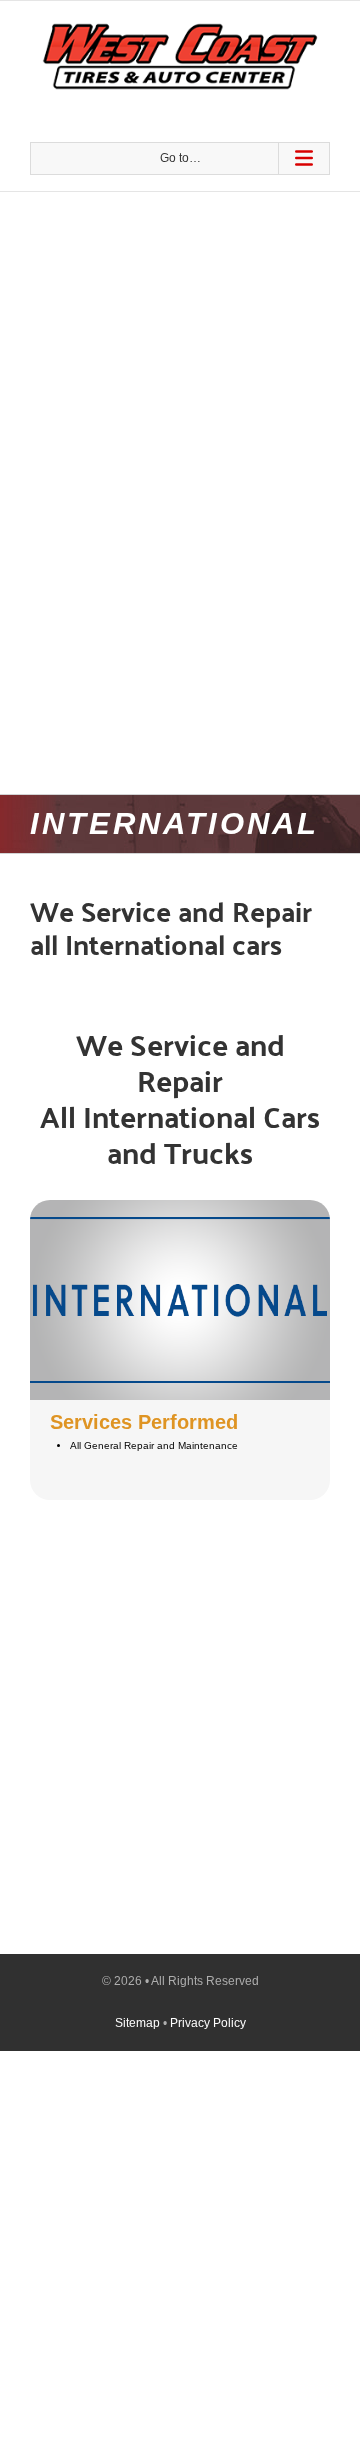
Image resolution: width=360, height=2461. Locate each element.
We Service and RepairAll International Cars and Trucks (180, 1097)
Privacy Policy (208, 2023)
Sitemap (137, 2023)
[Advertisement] (180, 303)
